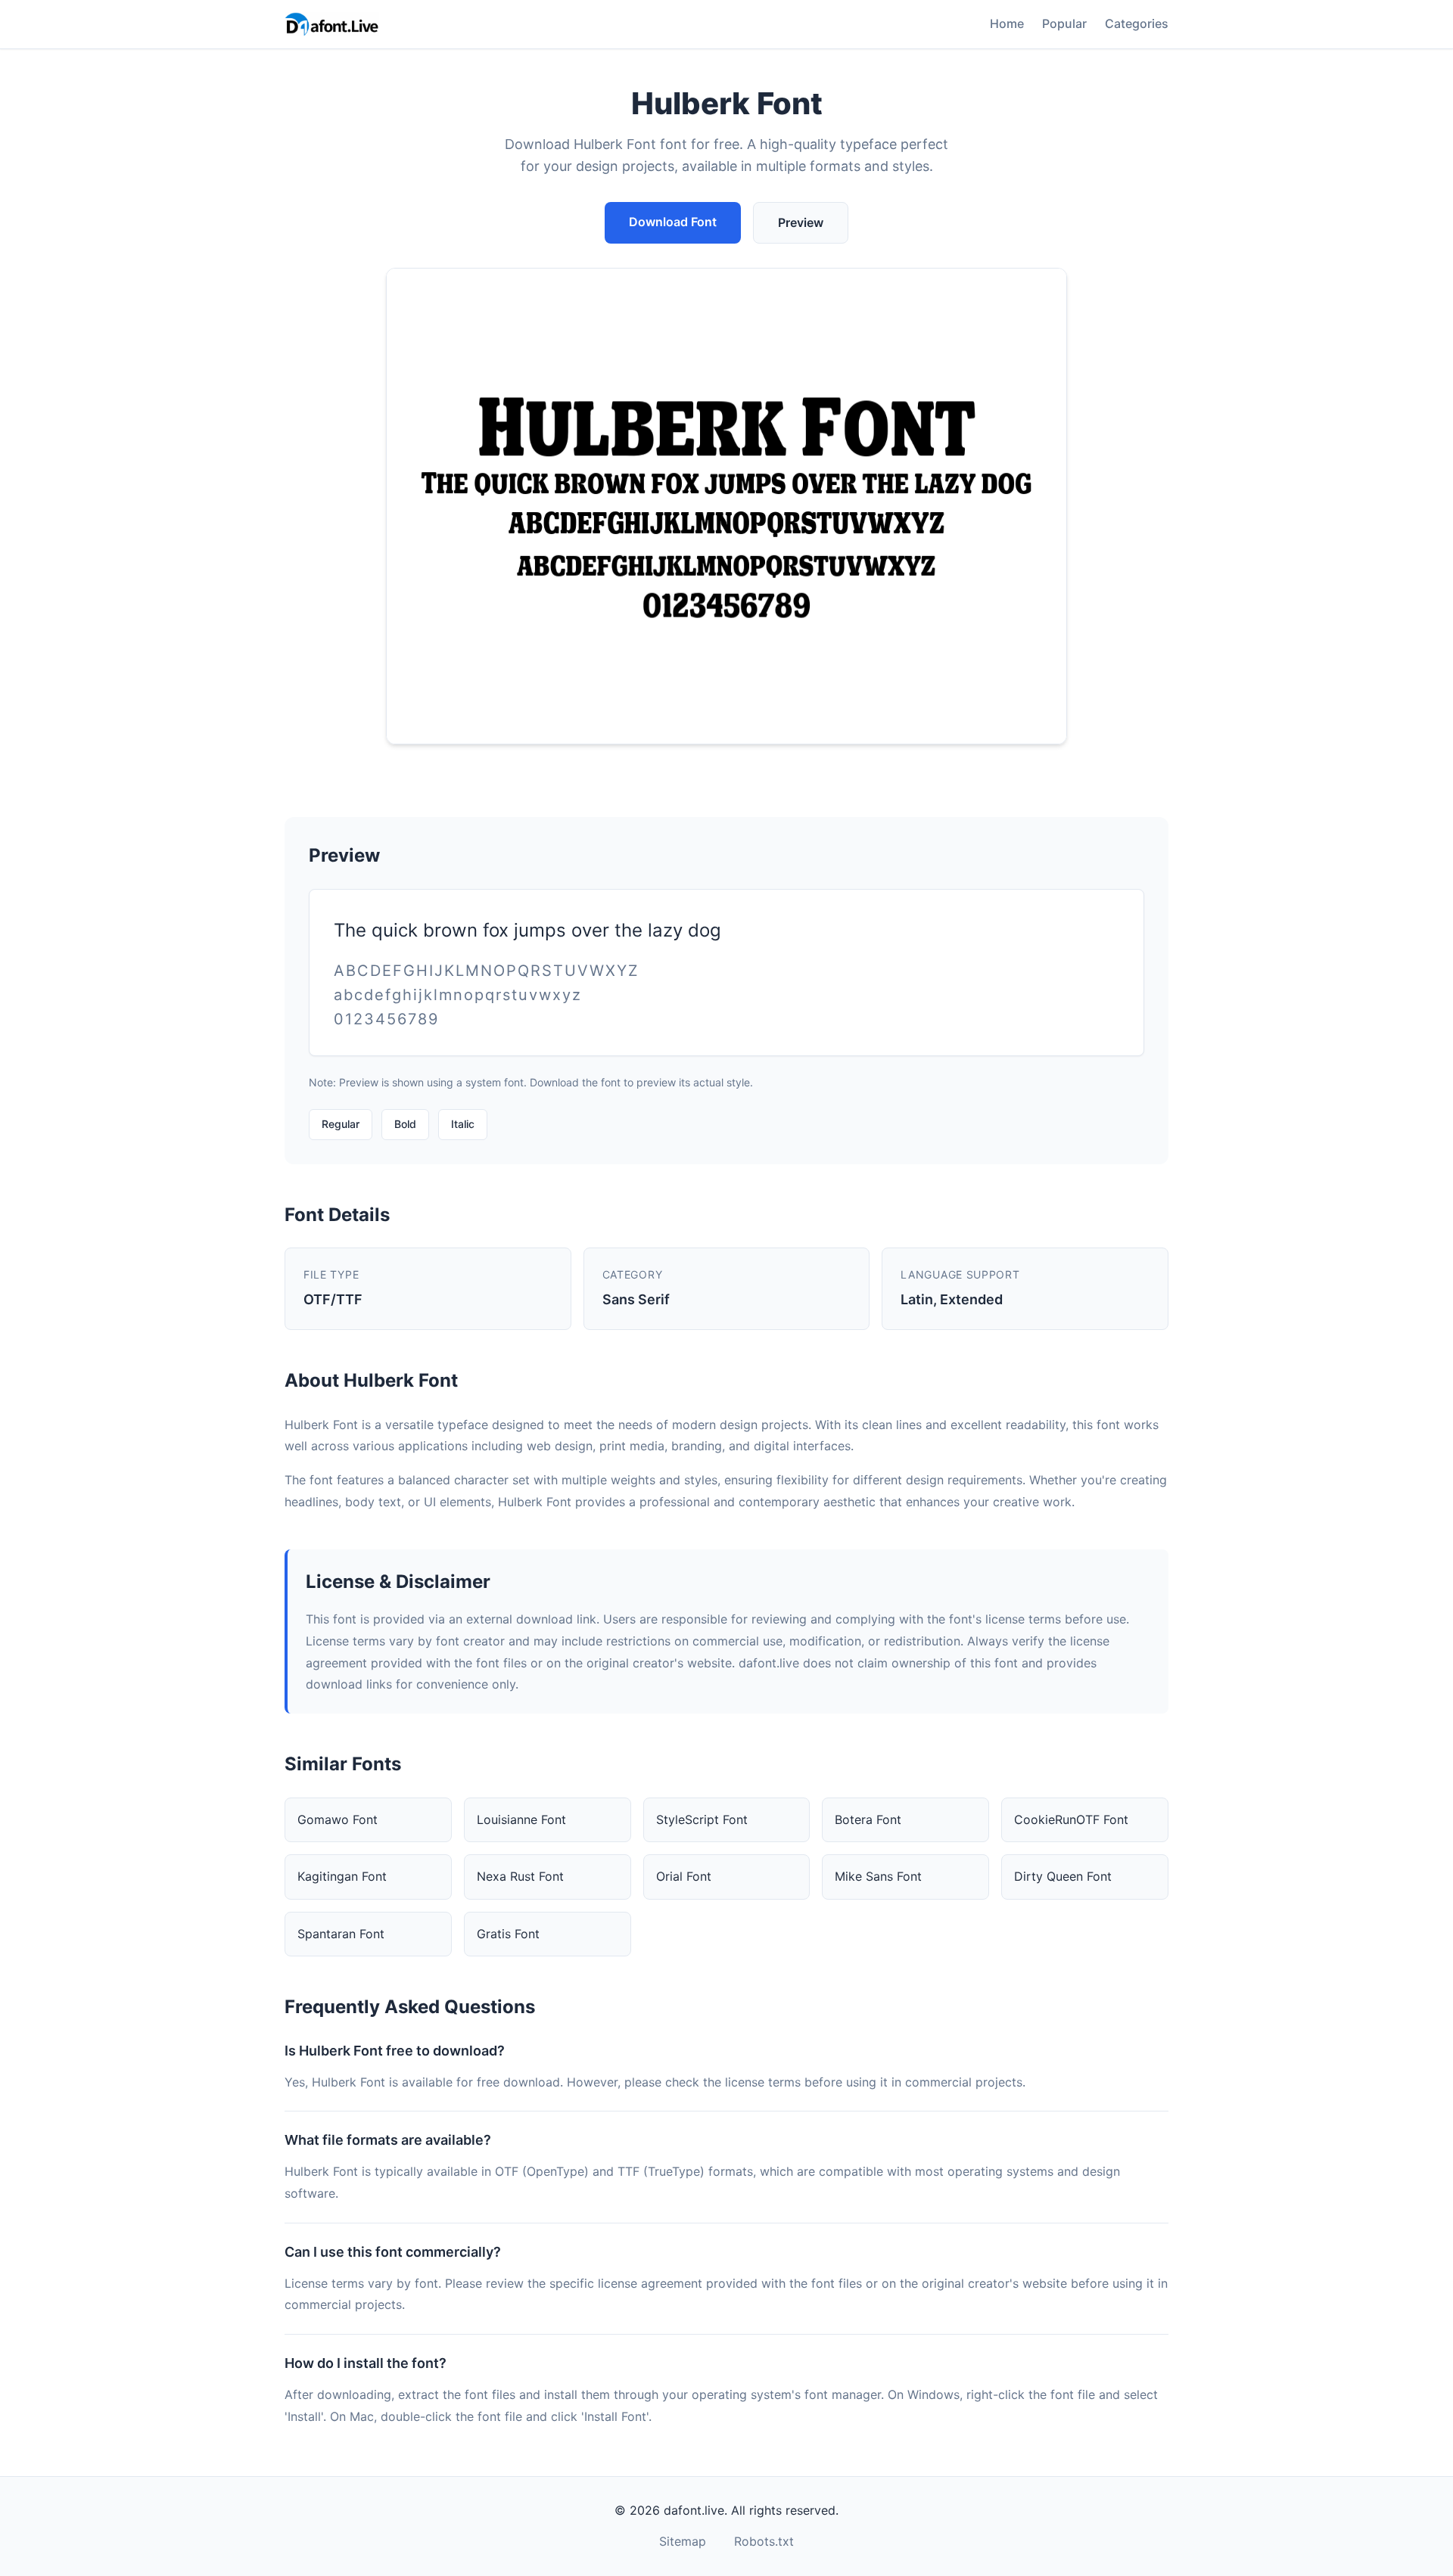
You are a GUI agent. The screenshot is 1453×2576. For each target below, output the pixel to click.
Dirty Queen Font (1063, 1876)
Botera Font (868, 1819)
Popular (1064, 23)
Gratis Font (508, 1934)
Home (1007, 23)
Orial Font (684, 1876)
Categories (1137, 23)
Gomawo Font (338, 1819)
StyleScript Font (702, 1819)
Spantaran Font (341, 1934)
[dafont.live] (332, 24)
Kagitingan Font (342, 1876)
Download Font (673, 222)
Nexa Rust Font (520, 1876)
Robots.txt (764, 2541)
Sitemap (683, 2541)
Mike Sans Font (878, 1876)
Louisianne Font (521, 1819)
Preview (801, 222)
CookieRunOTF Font (1071, 1819)
